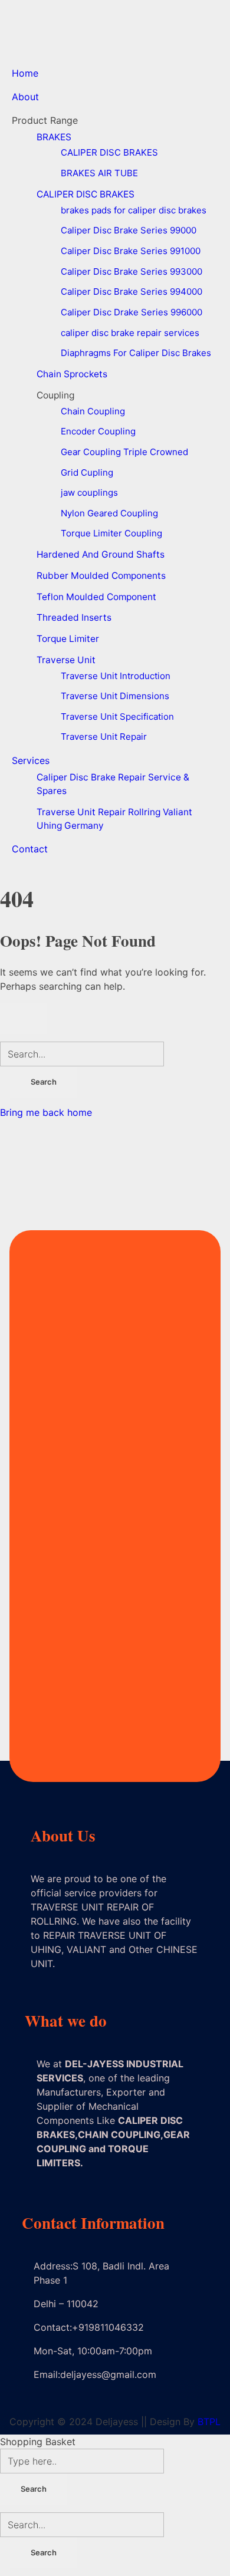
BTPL (209, 2422)
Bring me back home (46, 1112)
